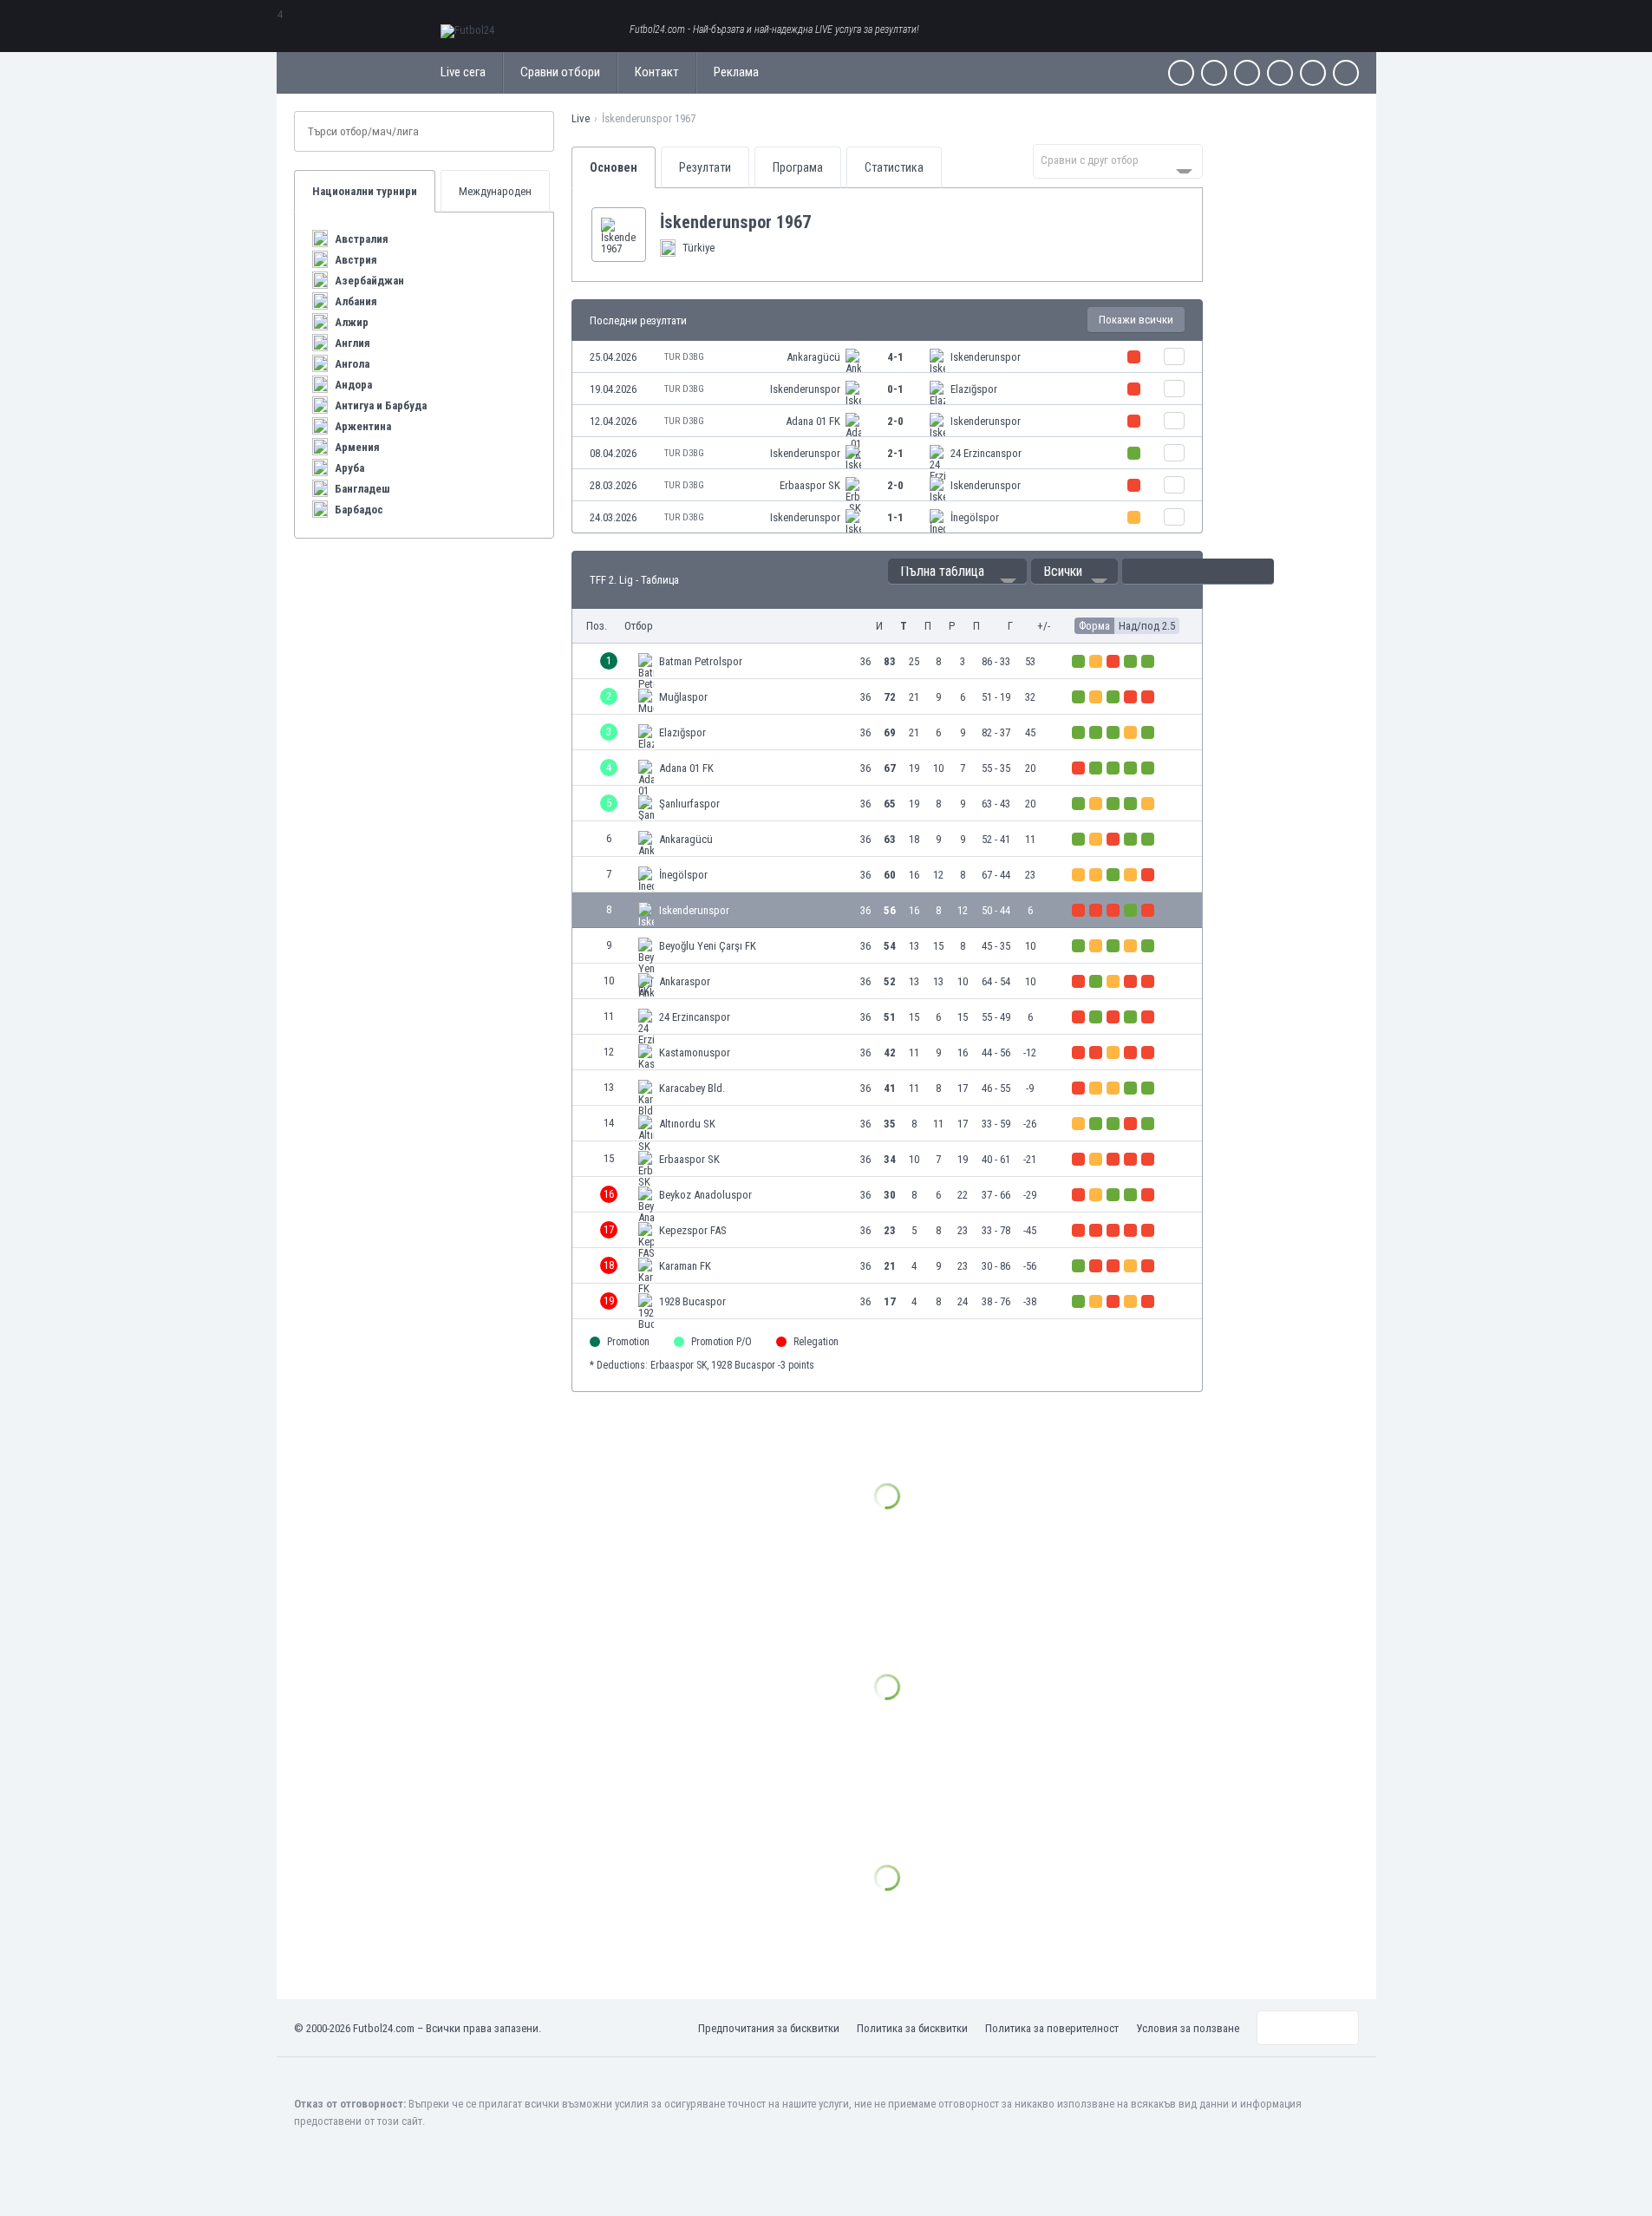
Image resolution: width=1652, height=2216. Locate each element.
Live (581, 118)
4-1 (895, 357)
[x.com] (1214, 73)
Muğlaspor (683, 697)
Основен (614, 167)
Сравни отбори (560, 72)
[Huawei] (1346, 73)
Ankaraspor (685, 981)
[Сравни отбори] (1174, 356)
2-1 (895, 453)
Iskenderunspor (986, 357)
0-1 (895, 389)
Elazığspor (974, 389)
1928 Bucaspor (692, 1301)
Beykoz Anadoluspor (705, 1195)
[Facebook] (1181, 73)
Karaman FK (685, 1266)
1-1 (895, 517)
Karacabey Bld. (692, 1088)
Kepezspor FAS (693, 1230)
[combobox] (1118, 161)
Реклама (736, 72)
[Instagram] (1247, 73)
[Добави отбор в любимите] (825, 222)
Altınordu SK (687, 1124)
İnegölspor (975, 517)
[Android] (1313, 73)
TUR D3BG (684, 357)
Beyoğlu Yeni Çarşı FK (708, 946)
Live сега (463, 72)
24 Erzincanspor (986, 453)
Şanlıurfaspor (689, 804)
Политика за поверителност (1052, 2028)
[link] (887, 357)
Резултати (705, 167)
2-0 (895, 421)
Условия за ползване (1188, 2028)
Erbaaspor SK (810, 485)
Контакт (657, 72)
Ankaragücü (813, 357)
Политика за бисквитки (912, 2028)
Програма (798, 167)
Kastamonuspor (695, 1052)
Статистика (894, 167)
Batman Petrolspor (701, 661)
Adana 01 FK (813, 421)
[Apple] (1280, 73)
